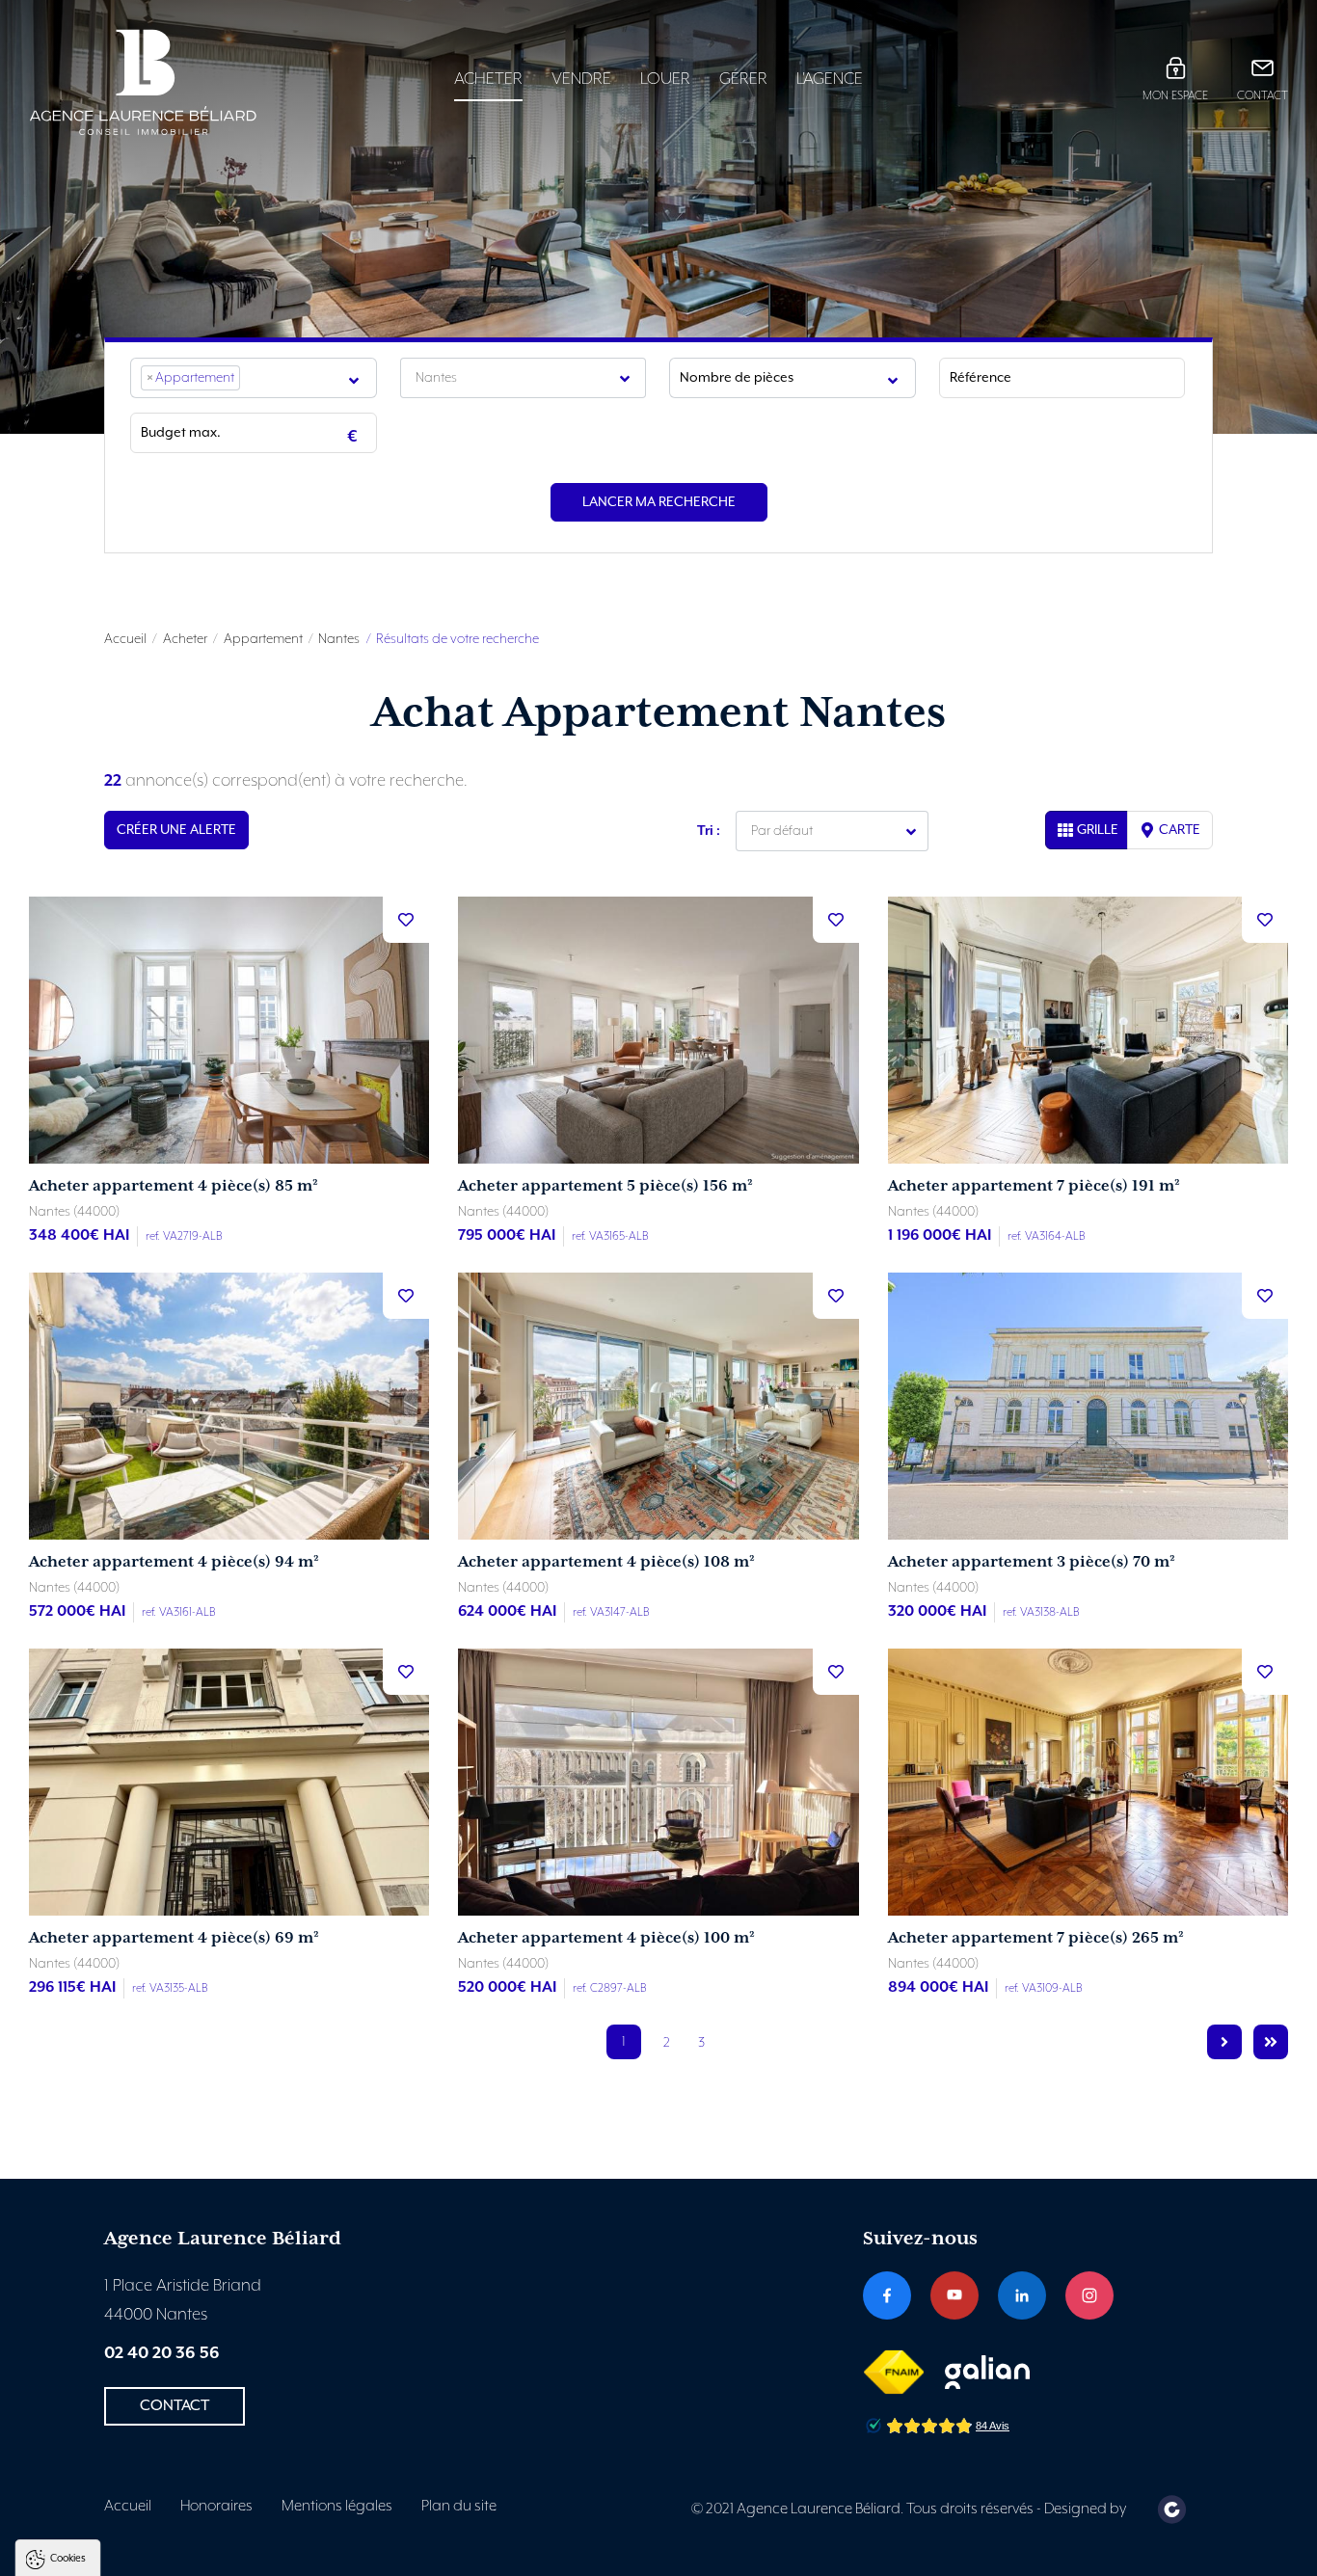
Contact (1263, 96)
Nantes (339, 639)
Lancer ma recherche (659, 502)
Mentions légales (337, 2507)
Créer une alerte (176, 830)
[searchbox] (251, 378)
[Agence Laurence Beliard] (175, 82)
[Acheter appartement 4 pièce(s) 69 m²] (229, 1782)
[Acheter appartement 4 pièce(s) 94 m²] (229, 1406)
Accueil (125, 639)
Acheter (488, 79)
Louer (665, 79)
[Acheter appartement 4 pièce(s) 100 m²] (658, 1782)
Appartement (263, 639)
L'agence (830, 79)
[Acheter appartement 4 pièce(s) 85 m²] (229, 1030)
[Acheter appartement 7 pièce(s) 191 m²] (1088, 1030)
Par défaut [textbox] (782, 831)
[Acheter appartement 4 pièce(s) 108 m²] (658, 1406)
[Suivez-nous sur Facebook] (887, 2295)
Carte (1180, 830)
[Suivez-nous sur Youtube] (954, 2295)
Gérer (743, 79)
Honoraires (216, 2507)
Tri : (709, 831)
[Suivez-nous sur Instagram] (1089, 2295)
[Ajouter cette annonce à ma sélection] (406, 920)
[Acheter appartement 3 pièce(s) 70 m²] (1088, 1406)
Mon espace (1175, 96)
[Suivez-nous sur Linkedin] (1022, 2295)
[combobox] (254, 378)
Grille (1098, 830)
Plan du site (459, 2507)
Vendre (581, 79)
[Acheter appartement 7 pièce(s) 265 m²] (1088, 1782)
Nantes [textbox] (436, 378)
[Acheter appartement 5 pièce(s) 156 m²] (658, 1030)
